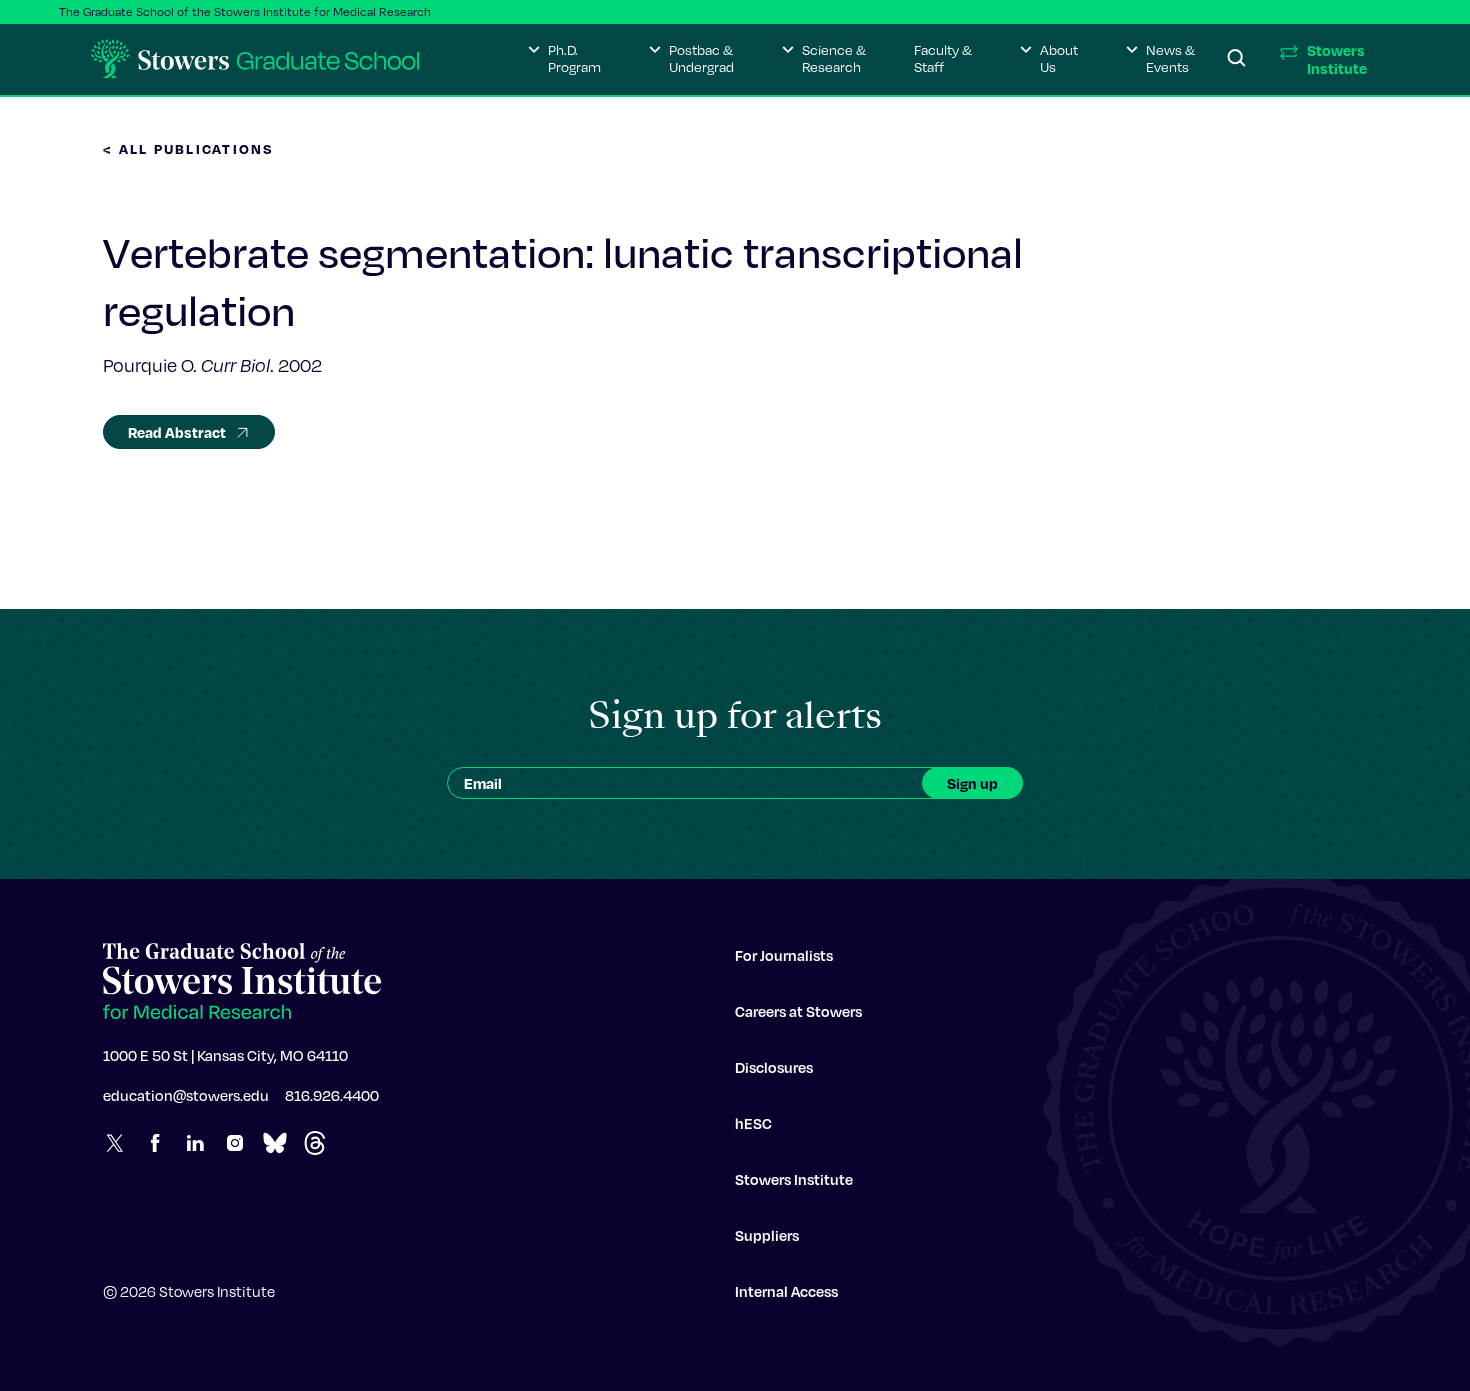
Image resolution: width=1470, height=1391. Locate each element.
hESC (753, 1123)
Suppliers (767, 1235)
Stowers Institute (794, 1179)
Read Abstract (177, 432)
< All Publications (189, 148)
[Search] (1237, 59)
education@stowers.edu (186, 1095)
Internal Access (786, 1291)
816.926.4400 (332, 1095)
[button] (564, 59)
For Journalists (784, 955)
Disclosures (774, 1067)
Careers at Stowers (798, 1011)
